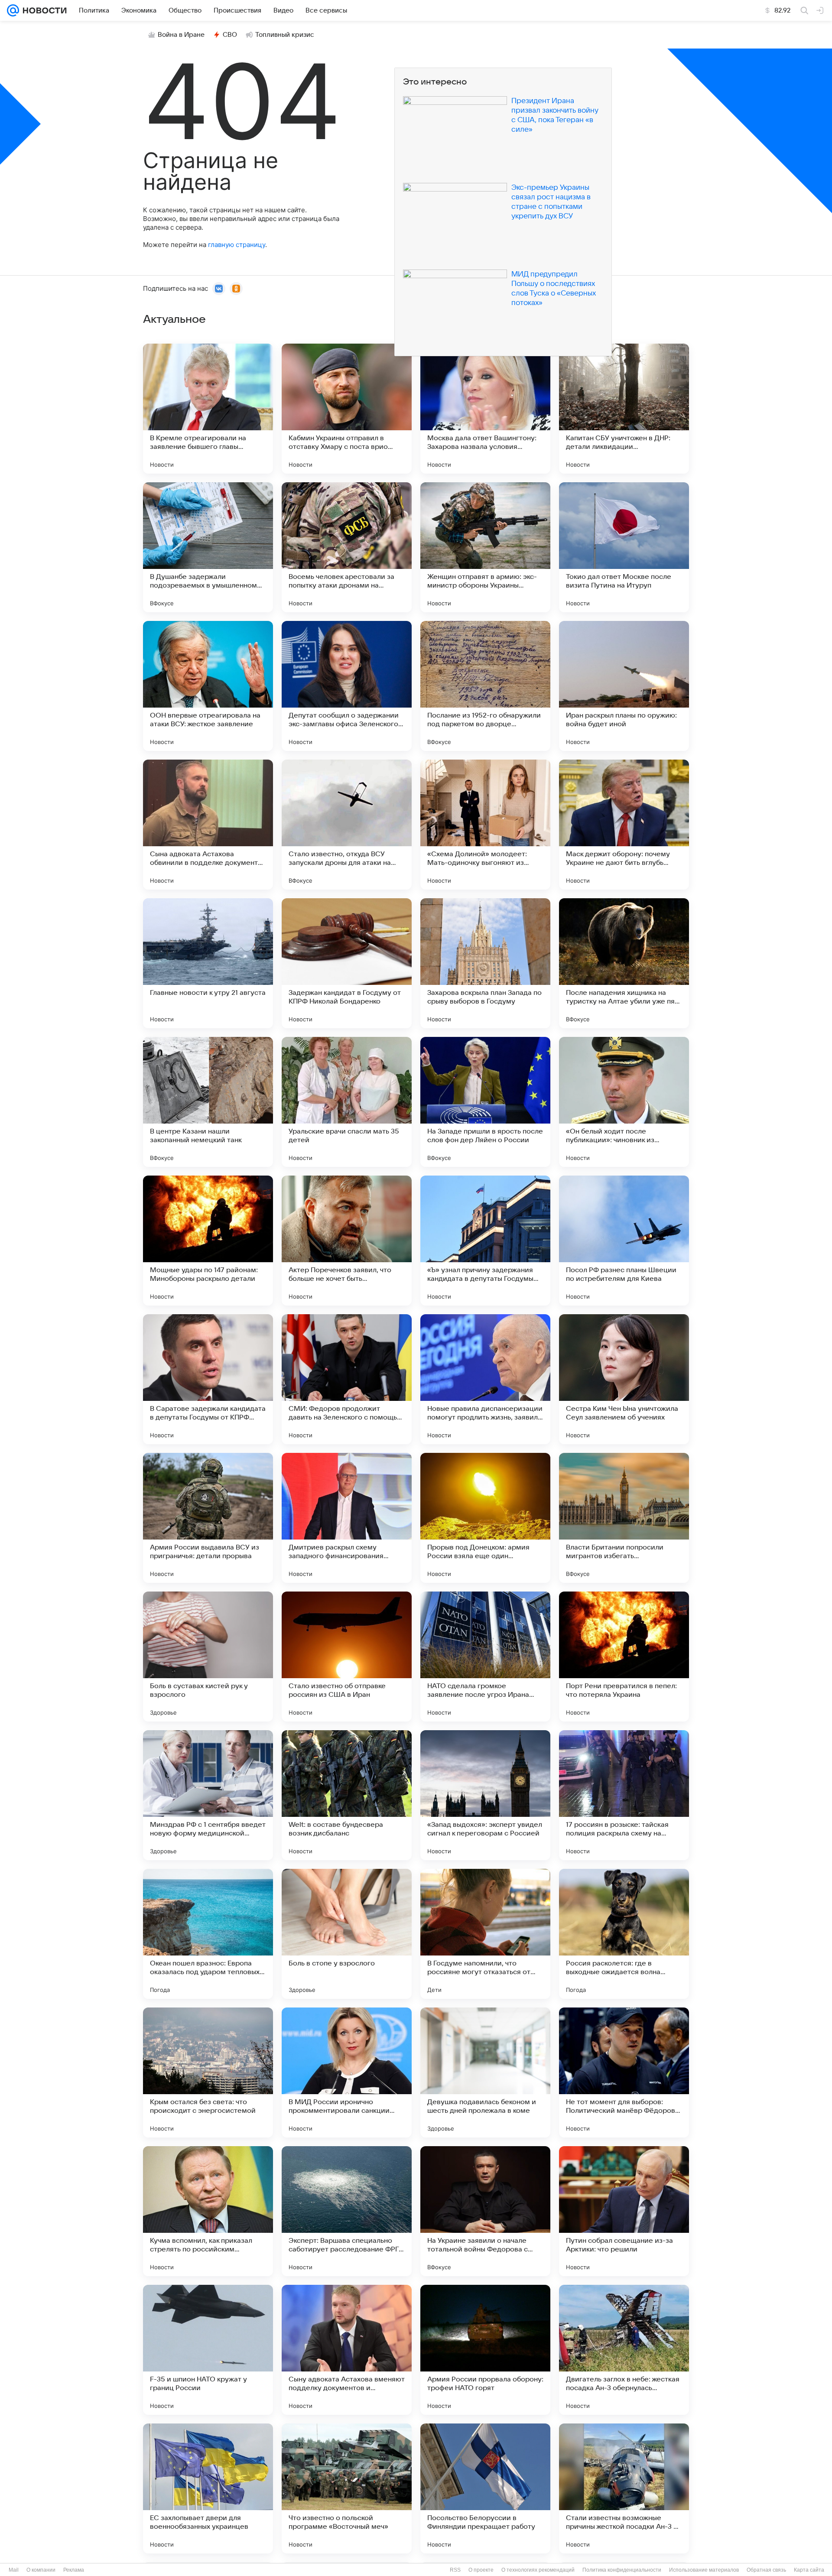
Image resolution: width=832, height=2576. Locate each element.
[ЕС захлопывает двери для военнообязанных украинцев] (208, 2488)
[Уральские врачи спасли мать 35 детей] (347, 1102)
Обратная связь (766, 2570)
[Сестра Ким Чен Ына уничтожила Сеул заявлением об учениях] (624, 1379)
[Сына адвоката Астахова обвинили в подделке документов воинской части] (208, 825)
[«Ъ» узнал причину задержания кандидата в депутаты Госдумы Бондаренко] (485, 1241)
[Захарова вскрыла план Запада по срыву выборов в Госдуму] (485, 963)
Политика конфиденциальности (622, 2570)
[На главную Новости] (43, 10)
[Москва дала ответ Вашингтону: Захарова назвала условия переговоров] (485, 409)
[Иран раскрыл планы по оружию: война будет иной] (624, 686)
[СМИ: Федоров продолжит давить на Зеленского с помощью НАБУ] (347, 1379)
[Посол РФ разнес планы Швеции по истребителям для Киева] (624, 1241)
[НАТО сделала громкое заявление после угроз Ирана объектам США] (485, 1657)
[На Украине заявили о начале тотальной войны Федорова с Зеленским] (485, 2211)
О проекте (481, 2570)
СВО (230, 35)
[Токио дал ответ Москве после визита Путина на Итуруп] (624, 547)
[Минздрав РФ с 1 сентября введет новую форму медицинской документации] (208, 1795)
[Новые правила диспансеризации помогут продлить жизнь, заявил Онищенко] (485, 1379)
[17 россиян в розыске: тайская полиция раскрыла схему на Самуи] (624, 1795)
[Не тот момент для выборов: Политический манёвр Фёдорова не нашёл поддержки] (624, 2072)
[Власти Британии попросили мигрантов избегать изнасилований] (624, 1518)
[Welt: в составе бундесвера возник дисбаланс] (347, 1795)
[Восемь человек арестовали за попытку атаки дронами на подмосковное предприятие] (347, 547)
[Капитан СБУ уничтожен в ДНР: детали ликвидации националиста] (624, 409)
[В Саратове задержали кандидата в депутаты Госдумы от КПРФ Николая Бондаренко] (208, 1379)
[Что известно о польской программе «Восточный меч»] (347, 2488)
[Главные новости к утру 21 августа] (208, 963)
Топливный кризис (285, 35)
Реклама (74, 2570)
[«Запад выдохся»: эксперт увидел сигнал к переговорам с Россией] (485, 1795)
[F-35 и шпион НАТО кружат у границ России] (208, 2350)
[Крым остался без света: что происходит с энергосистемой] (208, 2072)
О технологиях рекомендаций (538, 2570)
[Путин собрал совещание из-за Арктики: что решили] (624, 2211)
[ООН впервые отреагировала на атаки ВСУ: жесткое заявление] (208, 686)
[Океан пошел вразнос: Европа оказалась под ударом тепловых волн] (208, 1934)
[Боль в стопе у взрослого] (347, 1934)
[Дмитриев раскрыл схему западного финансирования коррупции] (347, 1518)
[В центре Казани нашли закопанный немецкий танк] (208, 1102)
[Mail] (13, 10)
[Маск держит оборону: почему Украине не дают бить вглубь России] (624, 825)
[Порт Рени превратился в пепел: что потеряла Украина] (624, 1657)
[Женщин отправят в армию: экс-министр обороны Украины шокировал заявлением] (485, 547)
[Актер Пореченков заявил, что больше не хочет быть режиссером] (347, 1241)
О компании (41, 2570)
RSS (455, 2570)
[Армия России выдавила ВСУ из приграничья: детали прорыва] (208, 1518)
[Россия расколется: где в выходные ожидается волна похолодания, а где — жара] (624, 1934)
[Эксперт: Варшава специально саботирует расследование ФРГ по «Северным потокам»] (347, 2211)
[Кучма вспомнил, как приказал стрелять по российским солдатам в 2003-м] (208, 2211)
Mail (14, 2570)
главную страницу (237, 245)
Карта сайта (809, 2570)
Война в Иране (181, 35)
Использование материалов (704, 2570)
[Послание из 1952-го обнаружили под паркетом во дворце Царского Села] (485, 686)
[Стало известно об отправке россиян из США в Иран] (347, 1657)
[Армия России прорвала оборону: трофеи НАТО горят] (485, 2350)
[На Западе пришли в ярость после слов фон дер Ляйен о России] (485, 1102)
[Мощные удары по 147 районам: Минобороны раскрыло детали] (208, 1241)
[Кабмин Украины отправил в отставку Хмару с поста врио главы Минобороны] (347, 409)
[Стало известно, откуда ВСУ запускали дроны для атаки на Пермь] (347, 825)
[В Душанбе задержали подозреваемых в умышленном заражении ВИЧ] (208, 547)
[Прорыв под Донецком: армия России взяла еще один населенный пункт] (485, 1518)
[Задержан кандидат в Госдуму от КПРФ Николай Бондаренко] (347, 963)
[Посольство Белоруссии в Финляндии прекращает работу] (485, 2488)
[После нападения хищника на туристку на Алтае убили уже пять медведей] (624, 963)
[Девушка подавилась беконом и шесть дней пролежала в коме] (485, 2072)
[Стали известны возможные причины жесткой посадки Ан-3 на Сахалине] (624, 2488)
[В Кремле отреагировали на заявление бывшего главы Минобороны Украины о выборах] (208, 409)
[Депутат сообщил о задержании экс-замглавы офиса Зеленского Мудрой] (347, 686)
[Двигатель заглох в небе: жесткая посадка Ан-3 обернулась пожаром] (624, 2350)
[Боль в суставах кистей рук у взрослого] (208, 1657)
